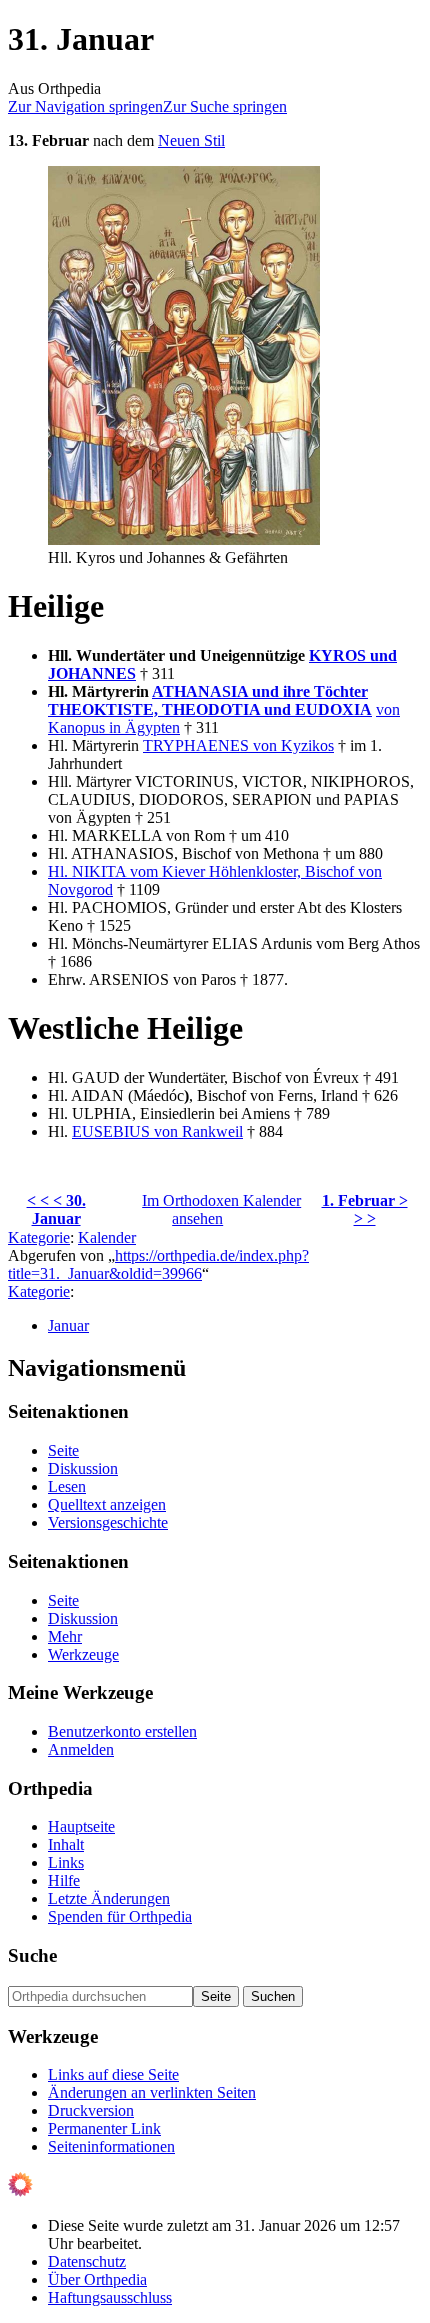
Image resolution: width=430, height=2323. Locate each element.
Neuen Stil (191, 140)
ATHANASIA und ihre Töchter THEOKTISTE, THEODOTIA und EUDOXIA (210, 700)
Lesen (67, 1486)
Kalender (107, 1237)
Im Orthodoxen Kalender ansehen (221, 1209)
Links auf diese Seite (113, 2074)
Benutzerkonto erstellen (122, 1731)
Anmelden (81, 1749)
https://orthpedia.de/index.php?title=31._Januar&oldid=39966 (158, 1264)
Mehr (65, 1636)
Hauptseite (81, 1826)
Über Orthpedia (97, 2279)
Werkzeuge (83, 1654)
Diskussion (83, 1468)
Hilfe (64, 1880)
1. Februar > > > (365, 1209)
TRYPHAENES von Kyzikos (238, 745)
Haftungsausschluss (110, 2297)
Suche (32, 1955)
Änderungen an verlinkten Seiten (152, 2092)
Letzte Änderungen (109, 1898)
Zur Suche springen (225, 106)
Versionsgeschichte (108, 1522)
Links (66, 1862)
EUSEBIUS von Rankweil (157, 1131)
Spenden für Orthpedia (120, 1916)
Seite (63, 1450)
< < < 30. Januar (56, 1209)
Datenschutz (87, 2261)
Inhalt (66, 1844)
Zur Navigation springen (85, 106)
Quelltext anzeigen (107, 1504)
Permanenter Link (104, 2128)
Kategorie (39, 1237)
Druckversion (91, 2110)
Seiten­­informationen (111, 2146)
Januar (68, 1325)
